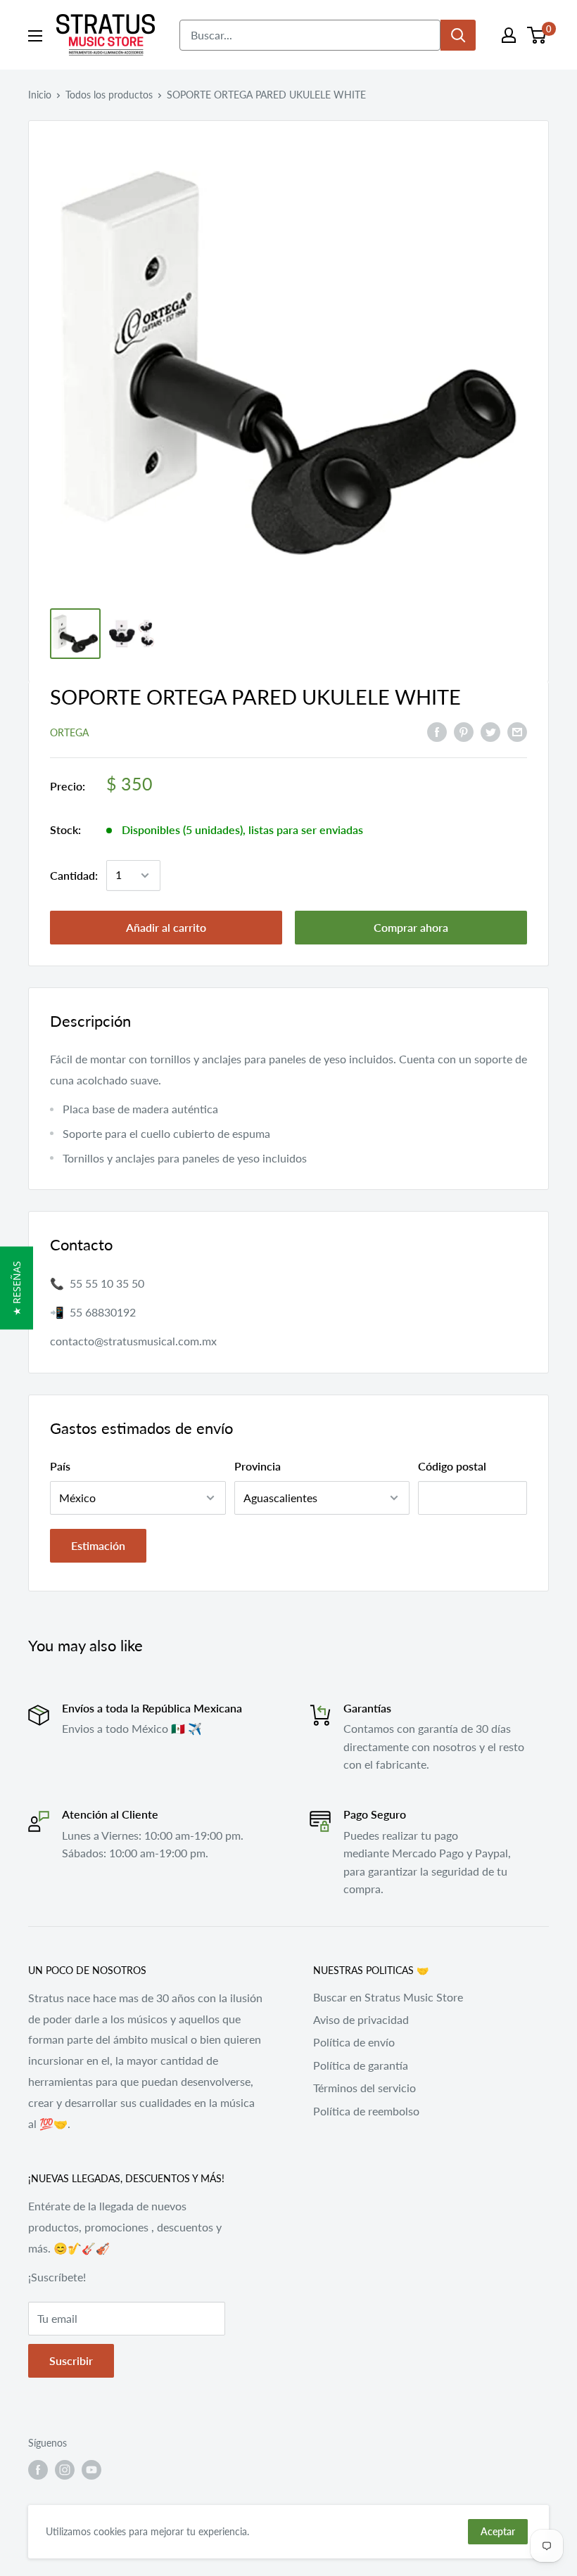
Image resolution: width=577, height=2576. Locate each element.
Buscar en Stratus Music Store (388, 1997)
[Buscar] (458, 35)
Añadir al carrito (166, 927)
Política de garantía (361, 2065)
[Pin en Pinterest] (464, 731)
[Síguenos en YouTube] (91, 2470)
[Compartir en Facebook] (437, 731)
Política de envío (354, 2042)
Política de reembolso (366, 2111)
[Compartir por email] (517, 731)
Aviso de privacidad (361, 2019)
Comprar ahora (411, 927)
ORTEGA (69, 732)
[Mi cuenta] (509, 35)
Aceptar (498, 2531)
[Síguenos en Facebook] (38, 2470)
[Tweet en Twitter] (490, 731)
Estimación (98, 1545)
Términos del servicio (364, 2088)
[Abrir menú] (35, 36)
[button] (17, 1288)
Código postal (452, 1466)
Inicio (40, 95)
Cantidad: (74, 875)
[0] (537, 35)
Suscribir (71, 2360)
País (60, 1466)
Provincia (258, 1466)
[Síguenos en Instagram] (65, 2470)
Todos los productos (109, 95)
